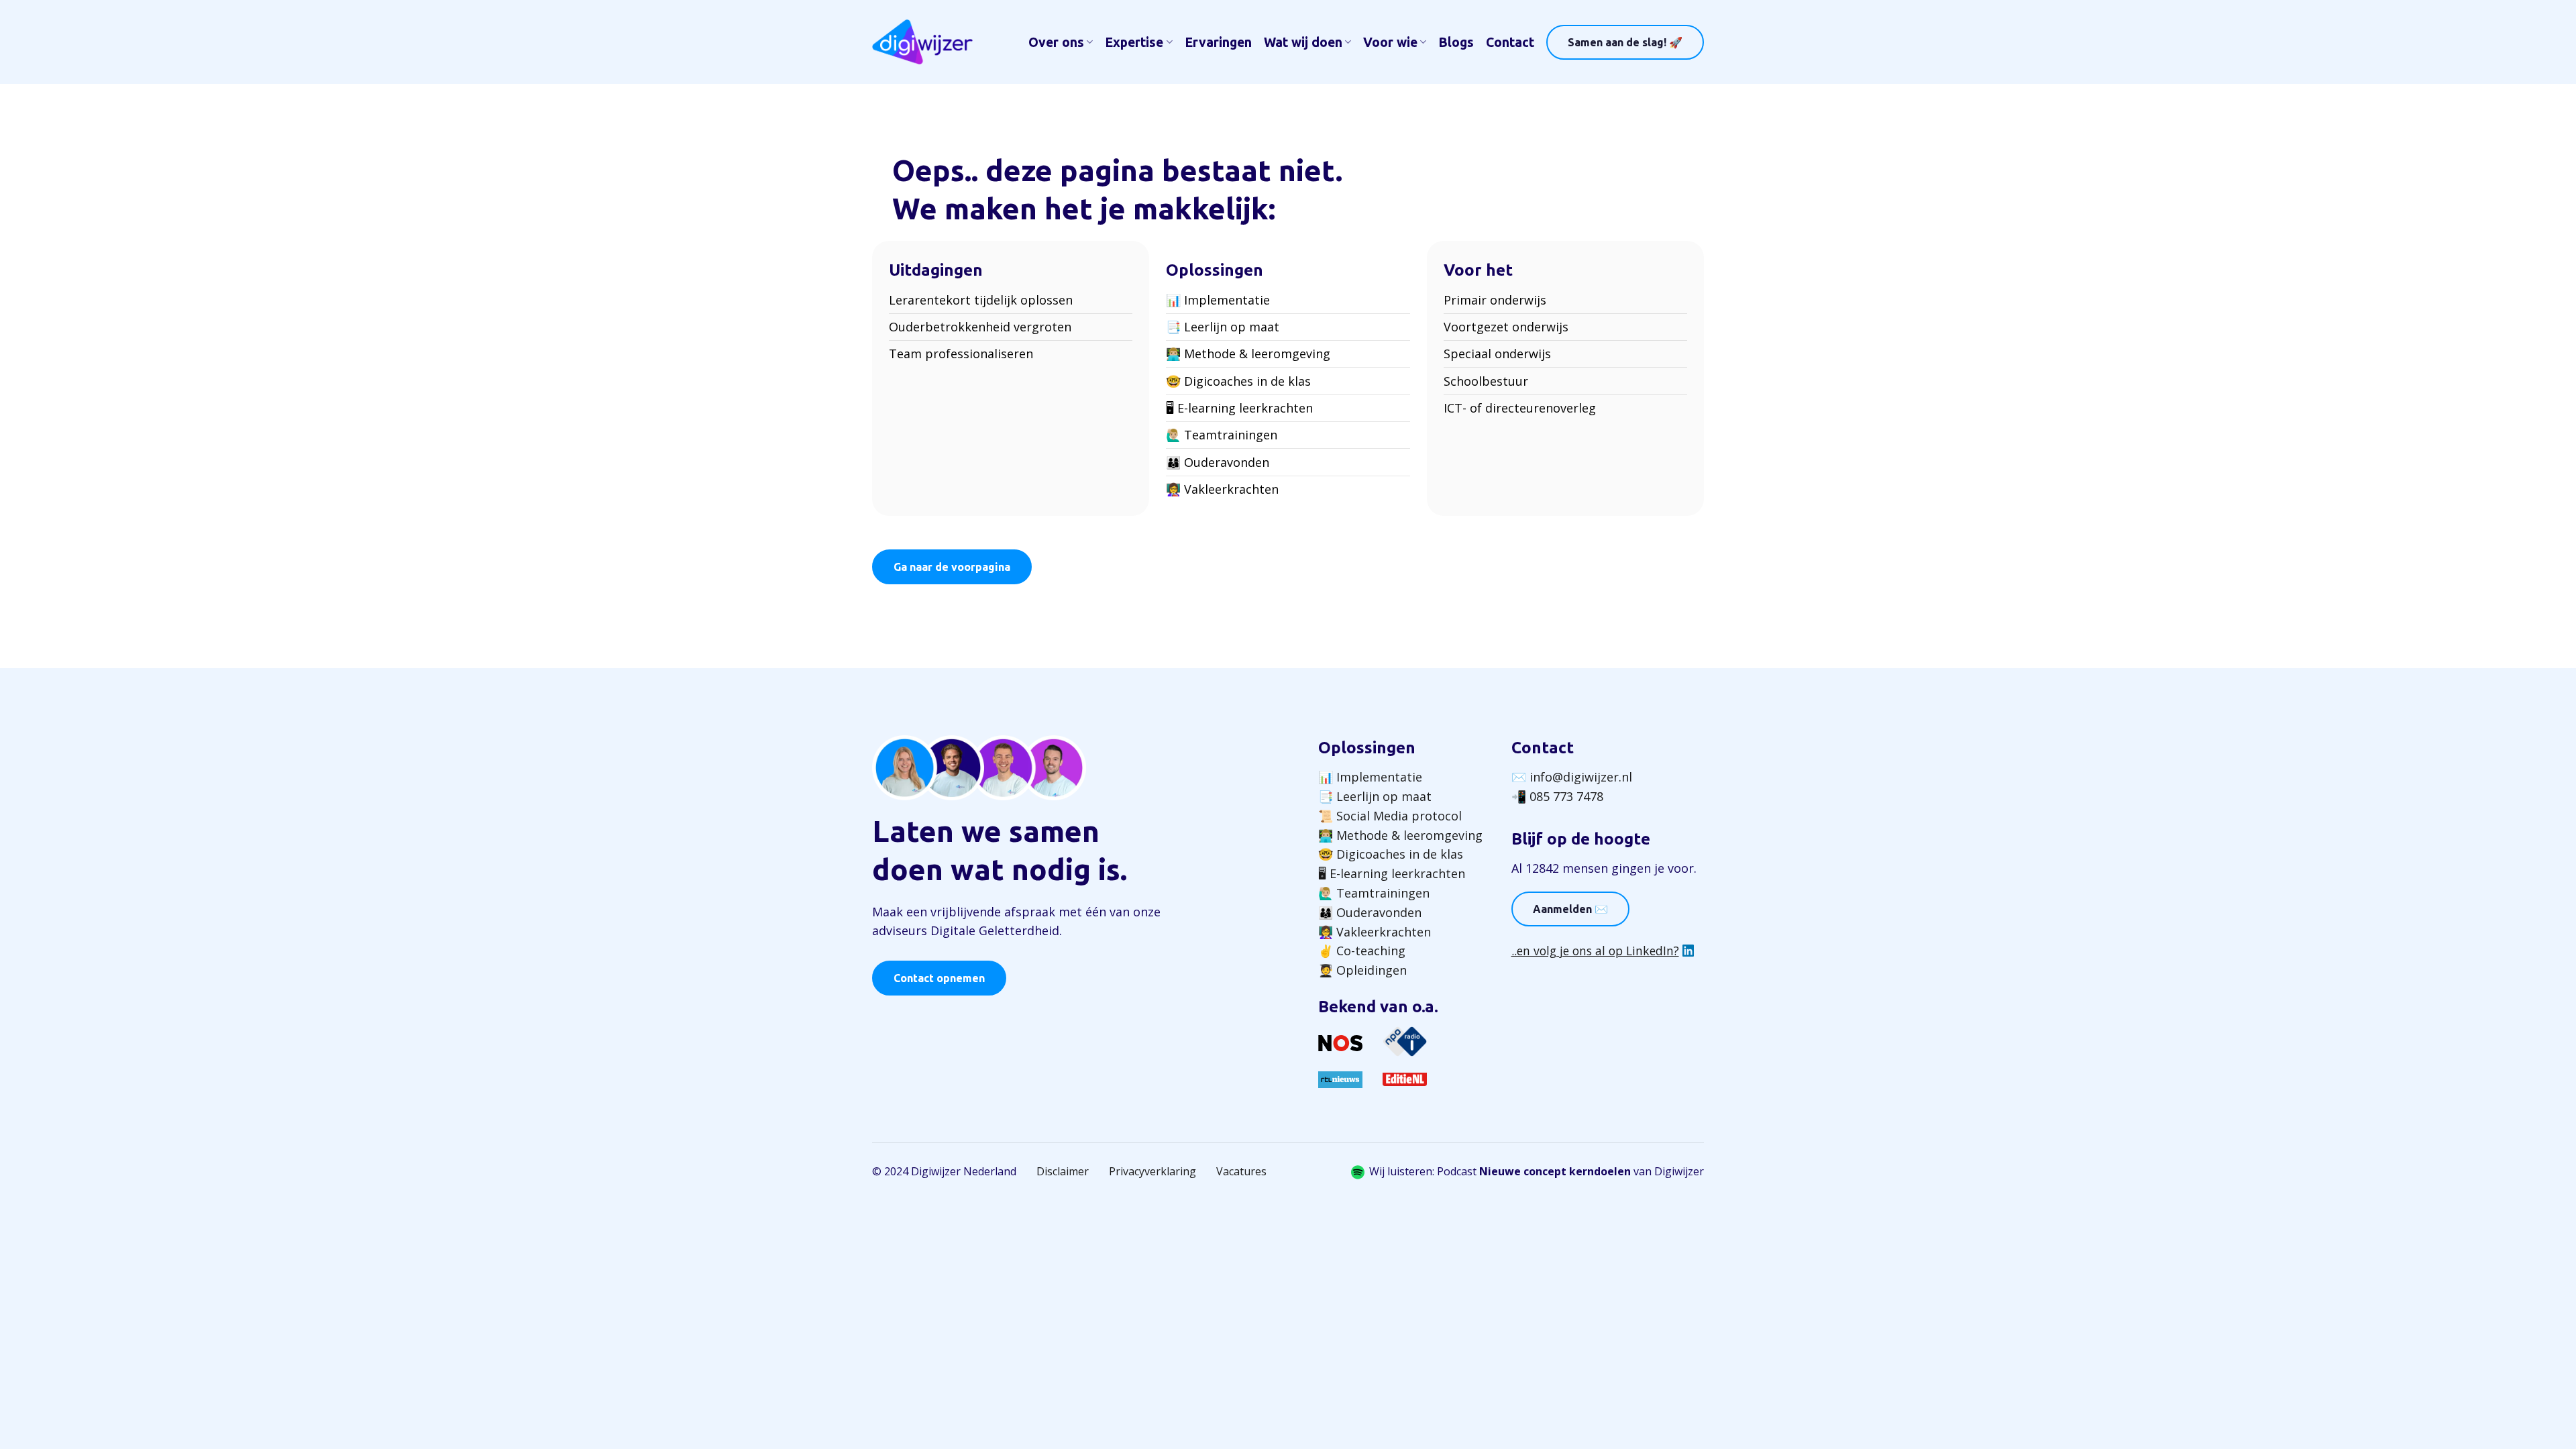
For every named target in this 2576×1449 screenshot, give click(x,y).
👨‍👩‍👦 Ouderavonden (1218, 462)
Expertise (1134, 42)
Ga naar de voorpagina (952, 567)
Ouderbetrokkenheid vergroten (980, 327)
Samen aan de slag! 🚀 (1625, 42)
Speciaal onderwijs (1497, 354)
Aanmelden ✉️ (1570, 909)
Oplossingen (1367, 748)
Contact (1510, 42)
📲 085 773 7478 (1557, 796)
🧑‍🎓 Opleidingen (1362, 970)
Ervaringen (1218, 42)
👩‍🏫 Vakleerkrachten (1222, 489)
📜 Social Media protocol (1390, 816)
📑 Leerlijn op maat (1223, 327)
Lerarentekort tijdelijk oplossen (981, 300)
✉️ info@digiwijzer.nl (1572, 777)
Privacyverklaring (1152, 1171)
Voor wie (1390, 42)
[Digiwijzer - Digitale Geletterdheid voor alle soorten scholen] (922, 42)
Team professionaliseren (961, 354)
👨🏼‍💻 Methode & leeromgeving (1248, 354)
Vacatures (1241, 1171)
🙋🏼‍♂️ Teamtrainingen (1222, 435)
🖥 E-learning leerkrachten (1239, 408)
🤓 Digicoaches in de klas (1238, 381)
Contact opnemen (939, 978)
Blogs (1456, 42)
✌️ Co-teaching (1362, 951)
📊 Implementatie (1218, 300)
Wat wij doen (1303, 42)
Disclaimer (1063, 1171)
